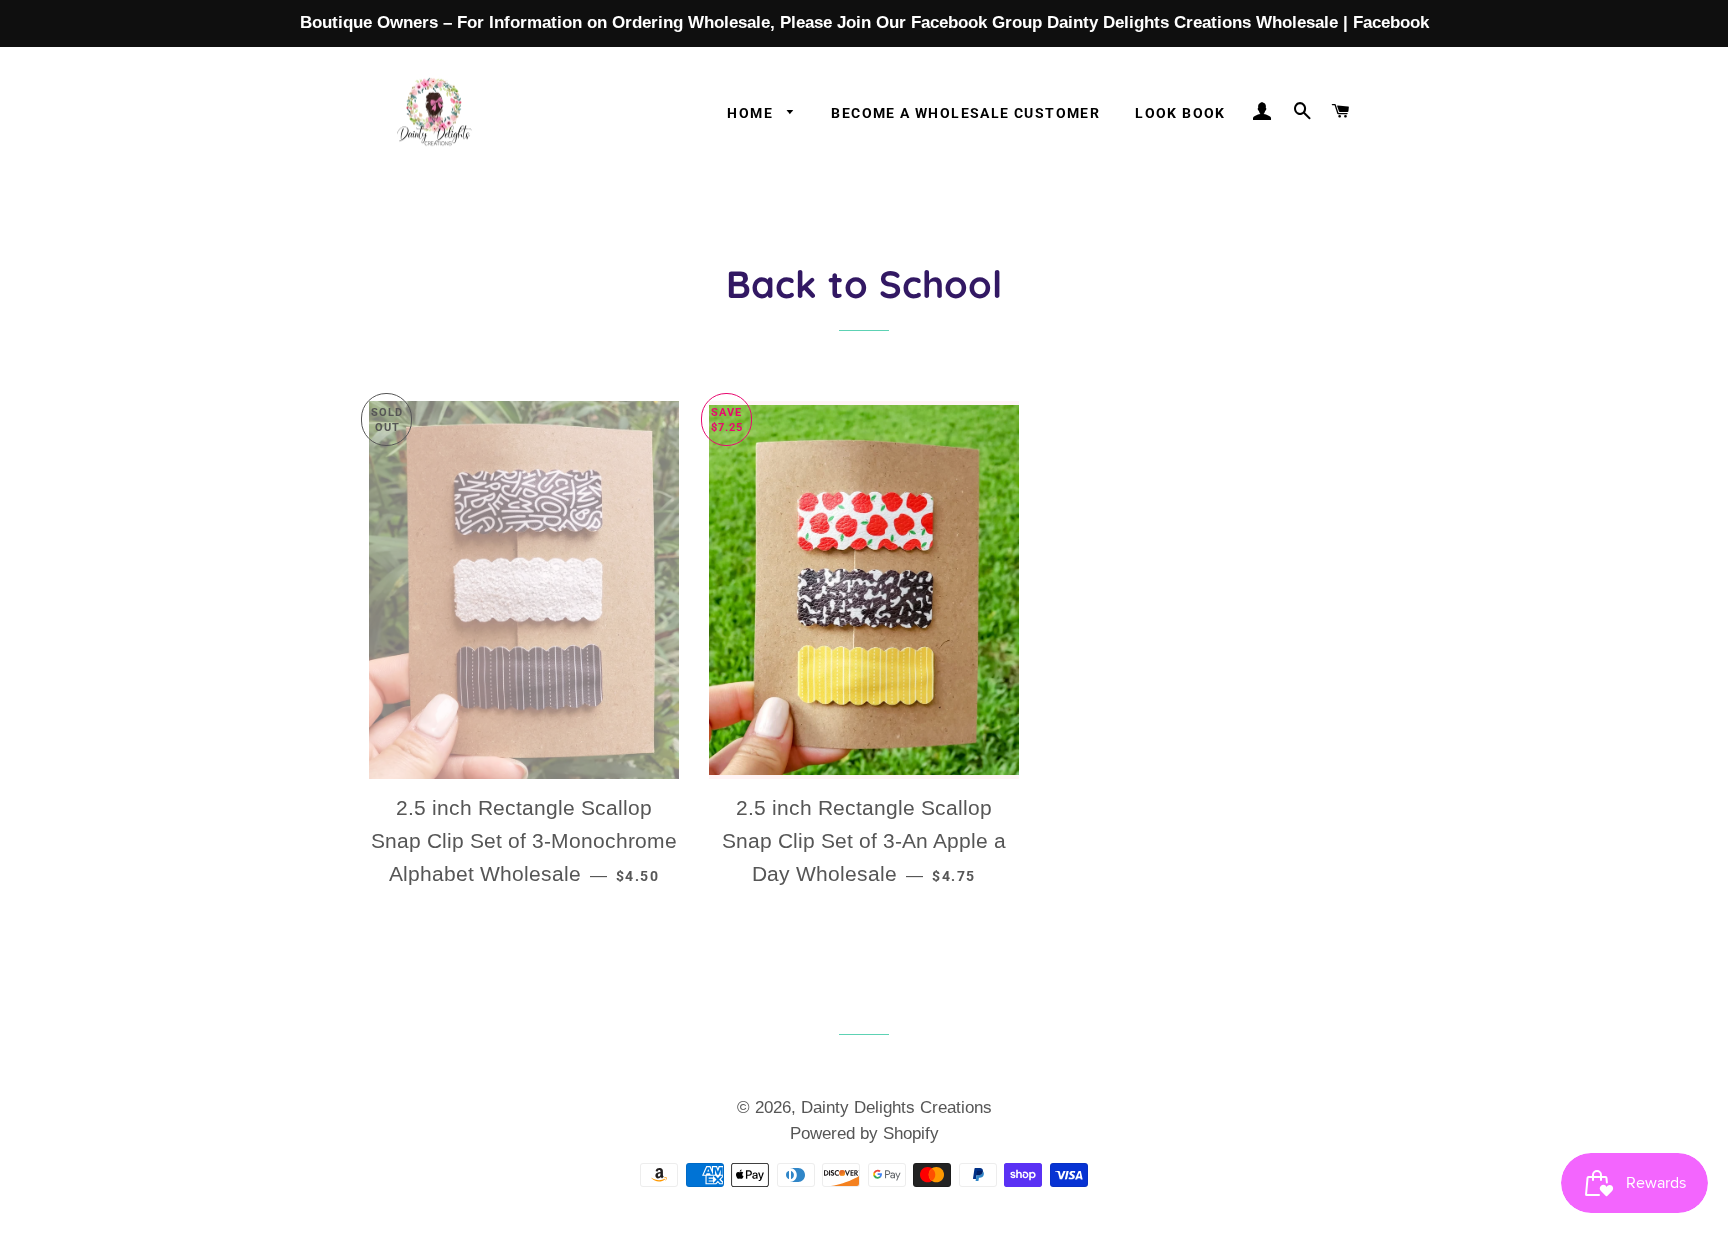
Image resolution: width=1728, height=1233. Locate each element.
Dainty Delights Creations (896, 1107)
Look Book (1180, 113)
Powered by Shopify (864, 1133)
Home (752, 113)
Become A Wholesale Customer (965, 113)
